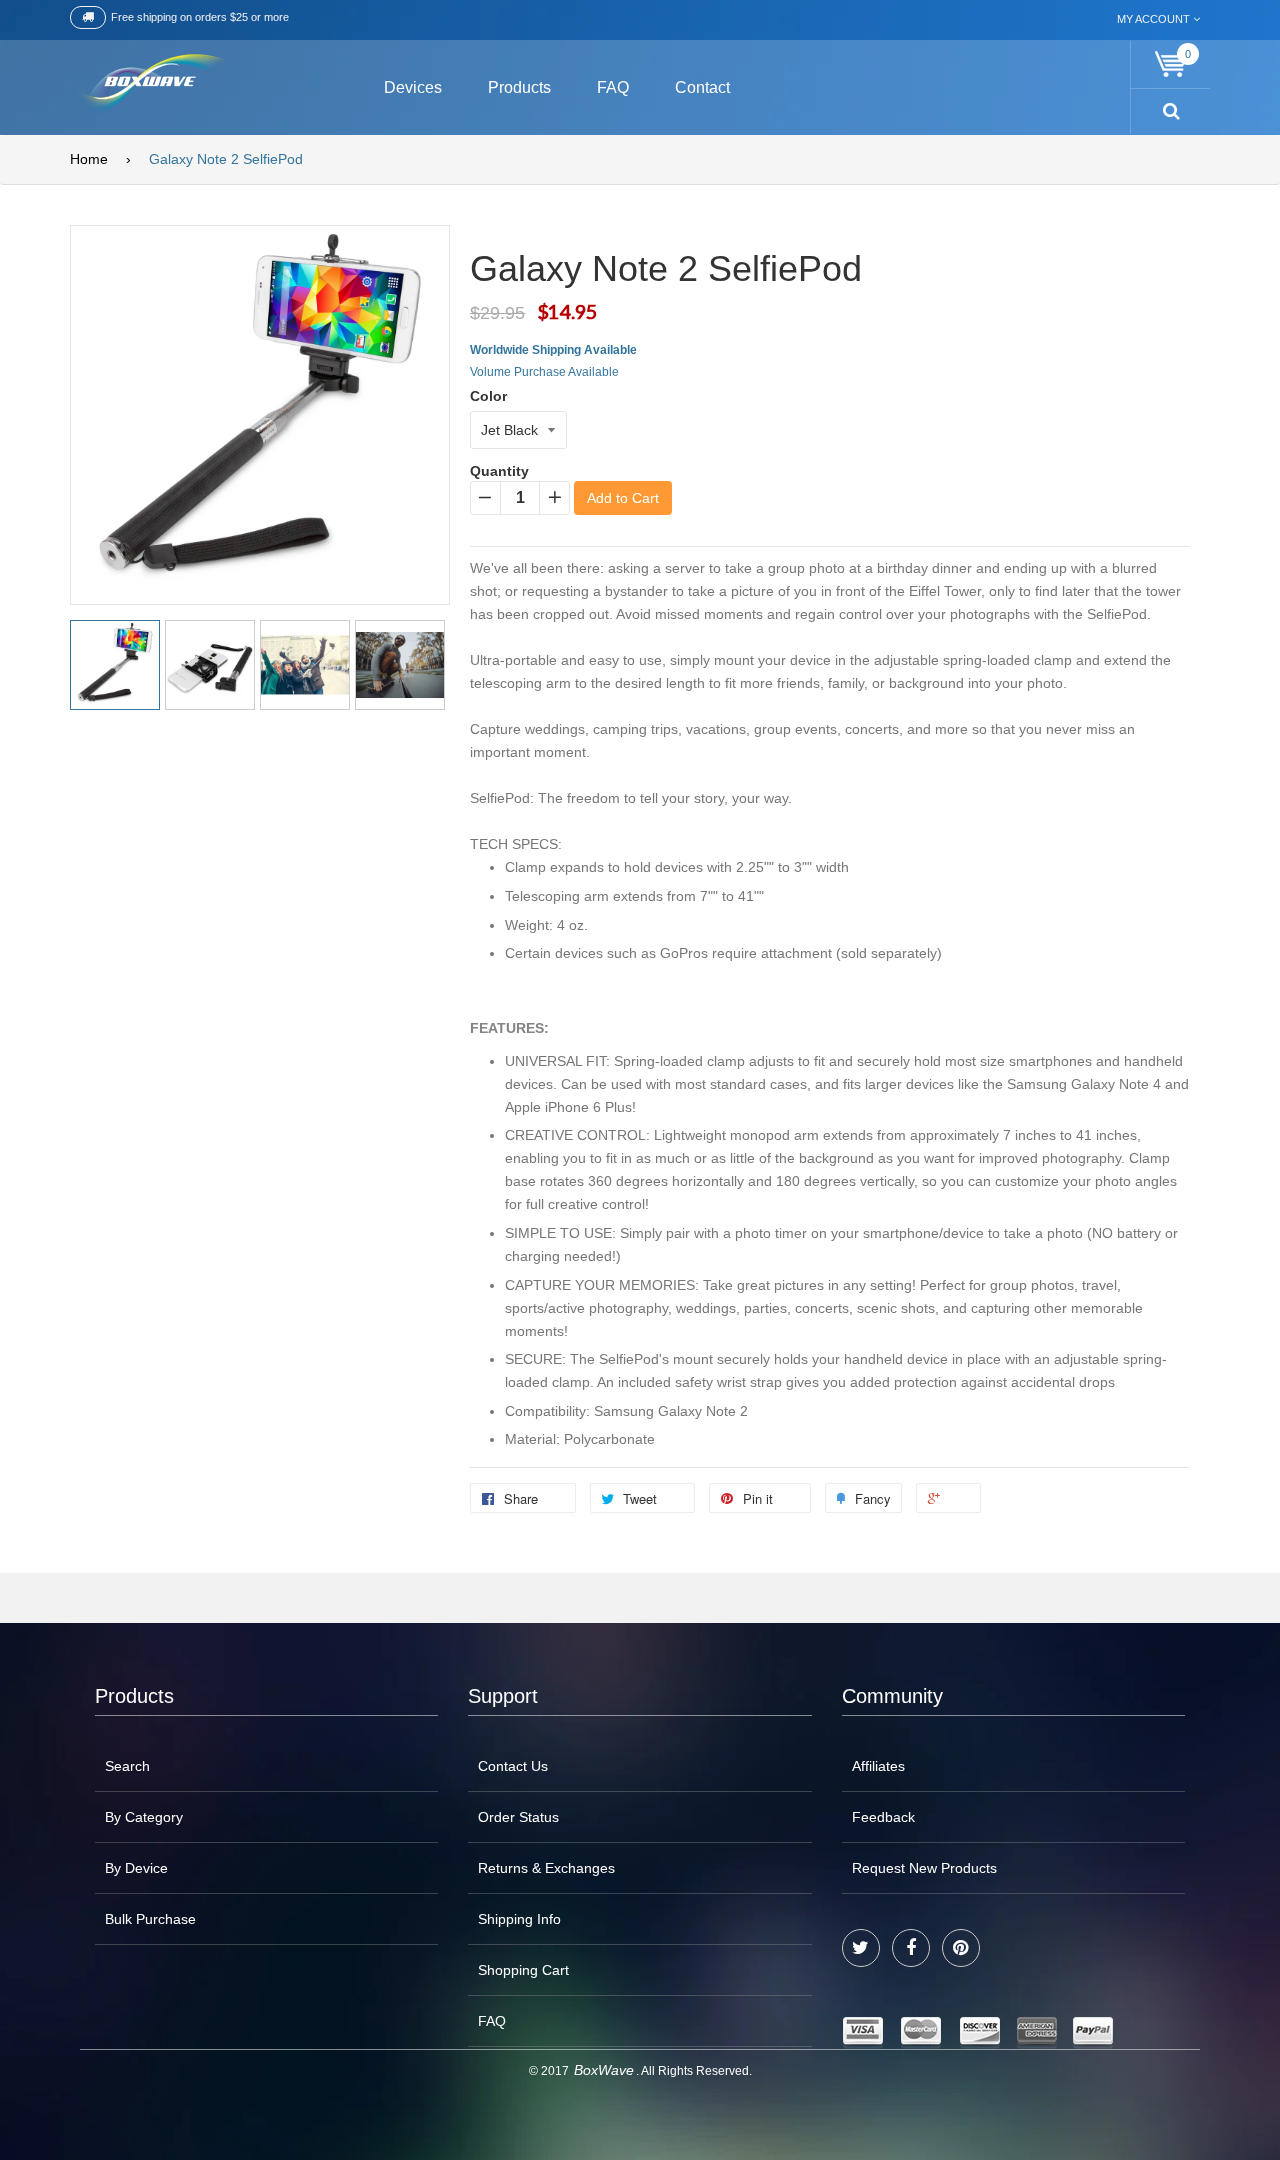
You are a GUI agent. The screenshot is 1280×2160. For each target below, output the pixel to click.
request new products (924, 1868)
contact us (513, 1766)
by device (136, 1868)
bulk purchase (150, 1919)
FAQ (492, 2021)
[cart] (1171, 64)
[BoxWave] (149, 84)
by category (144, 1817)
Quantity (499, 471)
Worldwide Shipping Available (553, 350)
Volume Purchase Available (544, 372)
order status (518, 1817)
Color (488, 396)
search (127, 1766)
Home (89, 159)
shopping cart (523, 1970)
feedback (883, 1817)
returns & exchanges (546, 1868)
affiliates (878, 1766)
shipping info (519, 1919)
